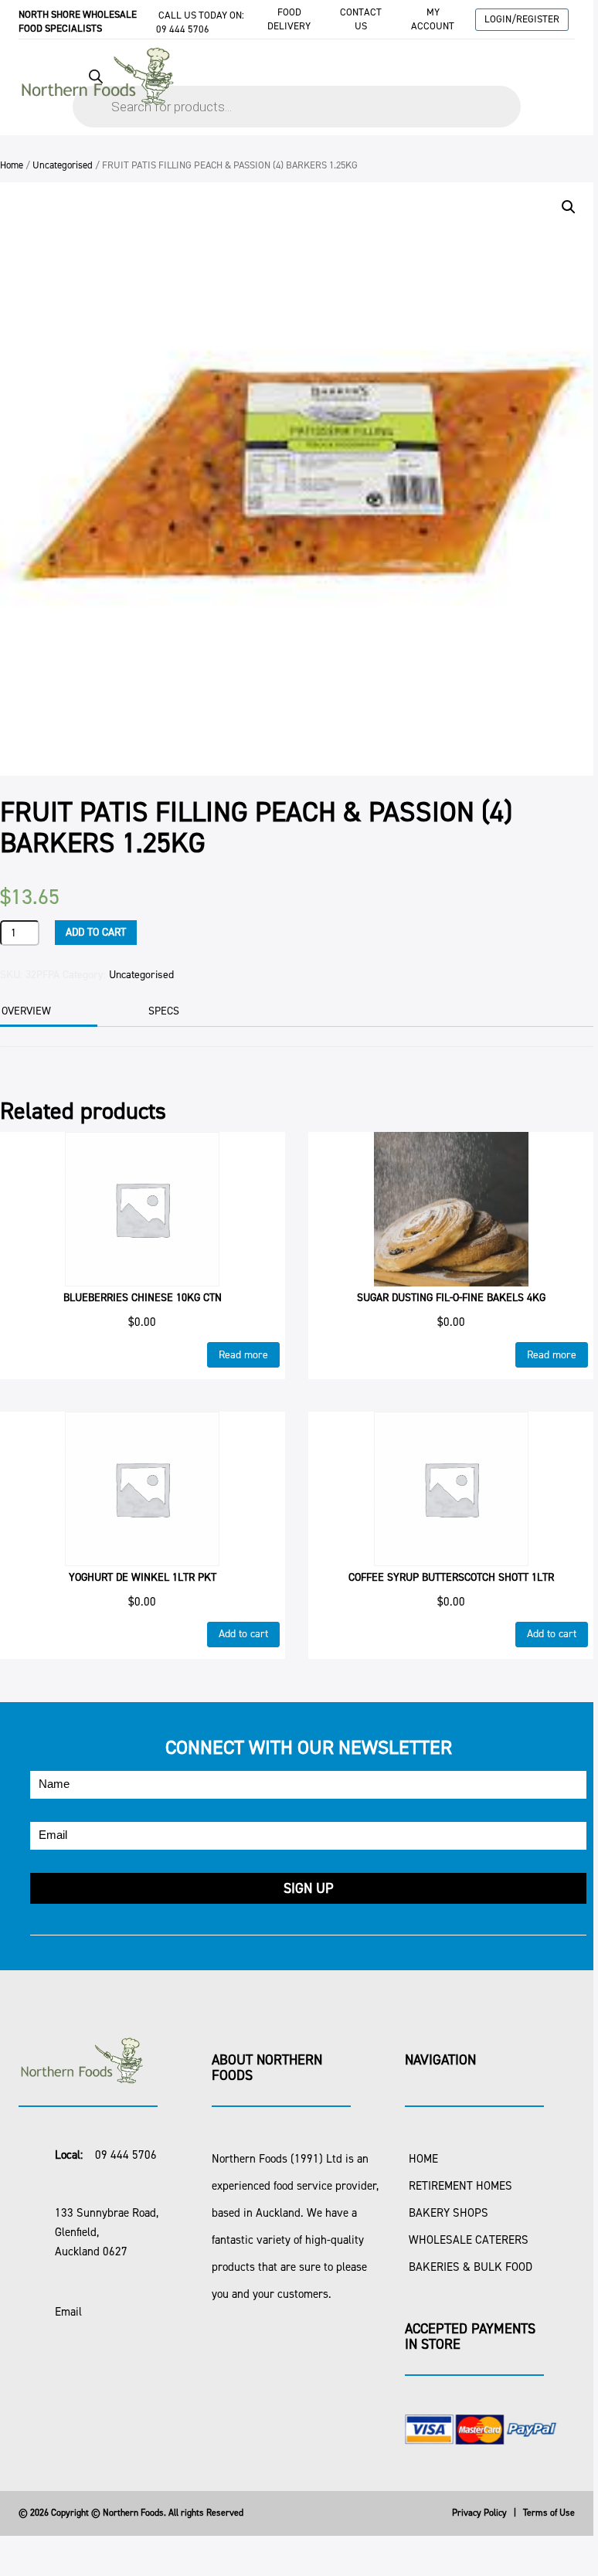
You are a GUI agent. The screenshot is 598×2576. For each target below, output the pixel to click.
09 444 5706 (183, 29)
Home (12, 165)
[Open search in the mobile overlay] (297, 91)
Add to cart (96, 932)
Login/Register (522, 19)
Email (68, 2312)
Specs (164, 1011)
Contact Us (361, 19)
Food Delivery (289, 19)
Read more (243, 1355)
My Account (433, 19)
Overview (26, 1011)
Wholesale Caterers (469, 2240)
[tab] (184, 1011)
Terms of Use (549, 2513)
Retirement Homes (460, 2186)
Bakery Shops (448, 2213)
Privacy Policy (479, 2513)
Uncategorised (63, 165)
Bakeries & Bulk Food (471, 2267)
